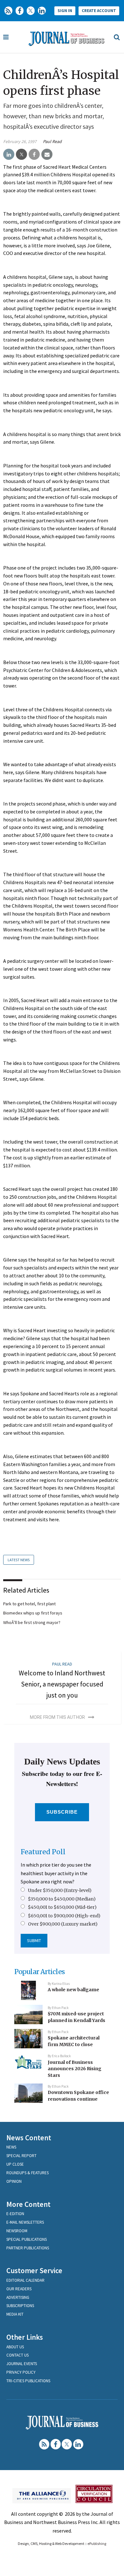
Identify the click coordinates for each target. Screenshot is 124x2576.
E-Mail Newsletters (25, 2222)
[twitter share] (21, 154)
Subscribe (62, 1812)
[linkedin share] (9, 154)
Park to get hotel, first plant (29, 1604)
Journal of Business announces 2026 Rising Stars (75, 2069)
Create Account (99, 11)
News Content (29, 2138)
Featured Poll (43, 1852)
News (11, 2147)
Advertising (18, 2297)
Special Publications (27, 2239)
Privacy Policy (21, 2372)
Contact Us (17, 2355)
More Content (28, 2204)
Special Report (21, 2156)
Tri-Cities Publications (28, 2381)
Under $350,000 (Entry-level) (60, 1890)
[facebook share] (34, 154)
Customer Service (34, 2270)
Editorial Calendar (25, 2280)
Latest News (19, 1560)
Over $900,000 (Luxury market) (63, 1924)
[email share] (47, 154)
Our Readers (19, 2289)
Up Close (15, 2164)
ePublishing (97, 2543)
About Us (15, 2347)
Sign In (65, 11)
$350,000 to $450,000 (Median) (62, 1899)
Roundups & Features (28, 2173)
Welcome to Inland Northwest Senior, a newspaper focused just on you (62, 1684)
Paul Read (52, 141)
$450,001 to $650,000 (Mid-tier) (62, 1907)
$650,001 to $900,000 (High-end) (64, 1916)
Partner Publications (28, 2248)
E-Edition (15, 2214)
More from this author (57, 1717)
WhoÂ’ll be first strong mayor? (32, 1622)
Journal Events (22, 2364)
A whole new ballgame (73, 1990)
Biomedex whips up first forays (33, 1613)
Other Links (25, 2337)
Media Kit (15, 2314)
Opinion (14, 2181)
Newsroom (17, 2231)
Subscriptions (20, 2306)
